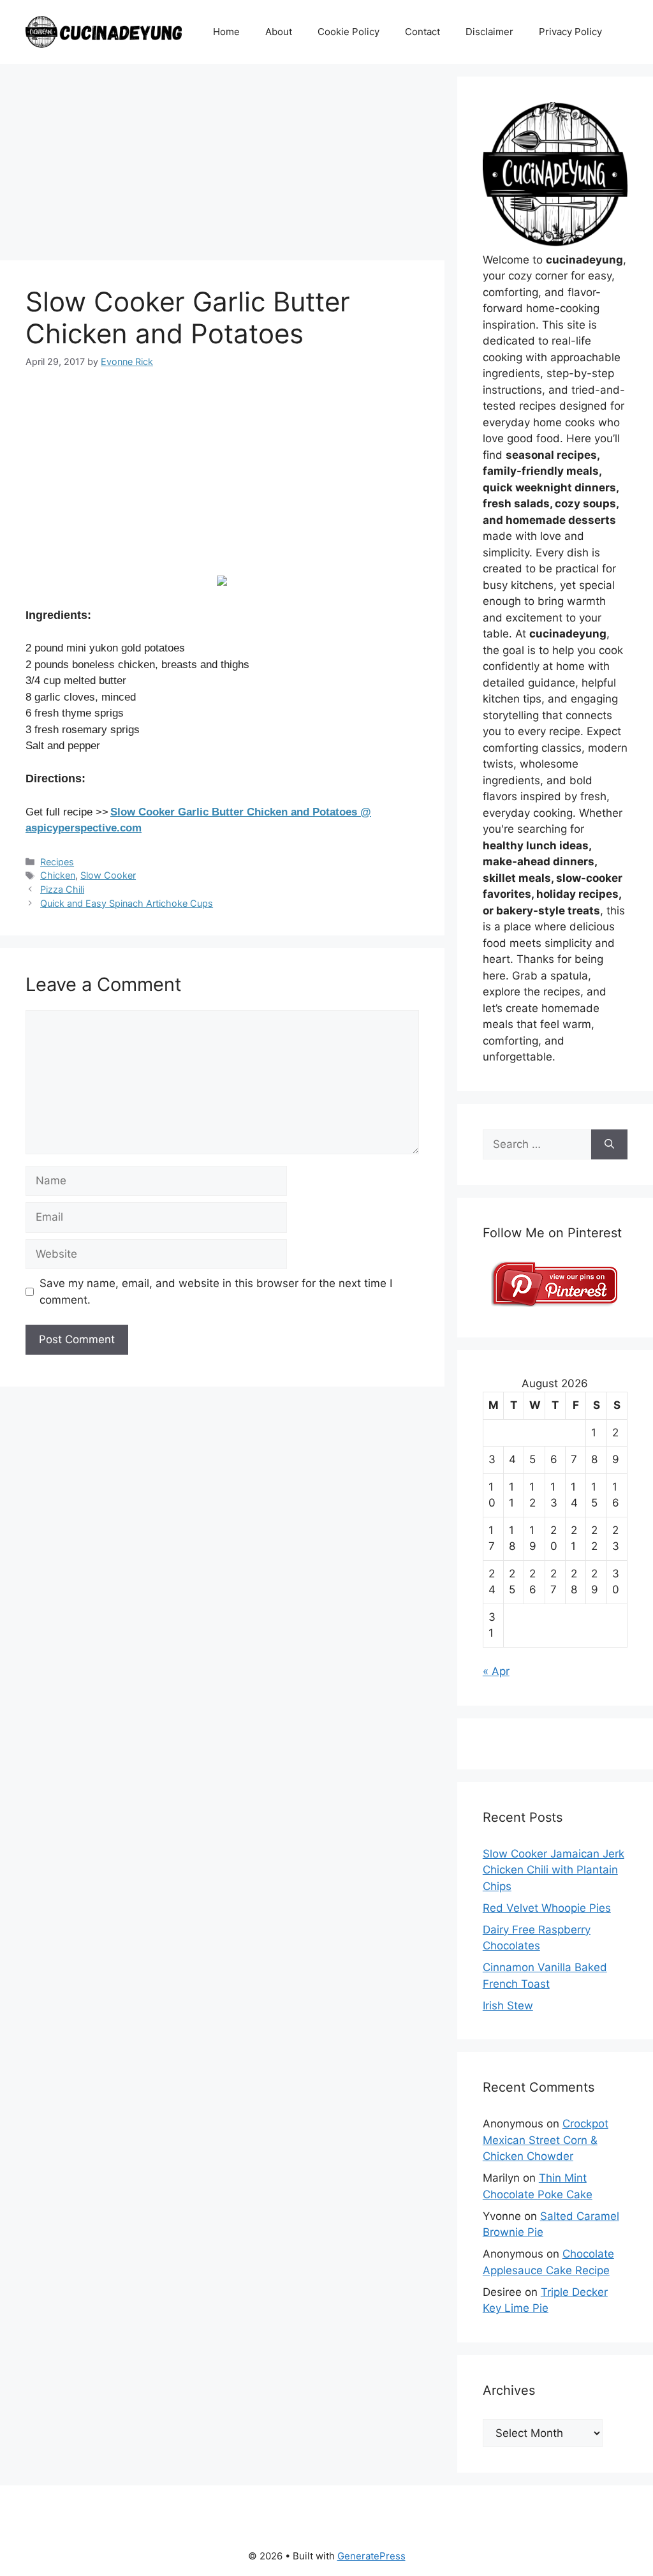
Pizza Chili (62, 889)
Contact (422, 32)
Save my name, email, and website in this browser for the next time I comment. (216, 1292)
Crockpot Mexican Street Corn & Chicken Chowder (546, 2140)
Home (226, 32)
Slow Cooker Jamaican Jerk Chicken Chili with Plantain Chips (554, 1870)
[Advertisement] (222, 166)
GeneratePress (371, 2556)
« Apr (496, 1671)
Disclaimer (489, 32)
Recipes (57, 862)
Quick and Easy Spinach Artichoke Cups (127, 903)
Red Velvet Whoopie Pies (547, 1908)
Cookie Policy (349, 32)
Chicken (58, 875)
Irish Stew (508, 2006)
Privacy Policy (570, 32)
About (279, 32)
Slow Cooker (108, 875)
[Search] (609, 1145)
